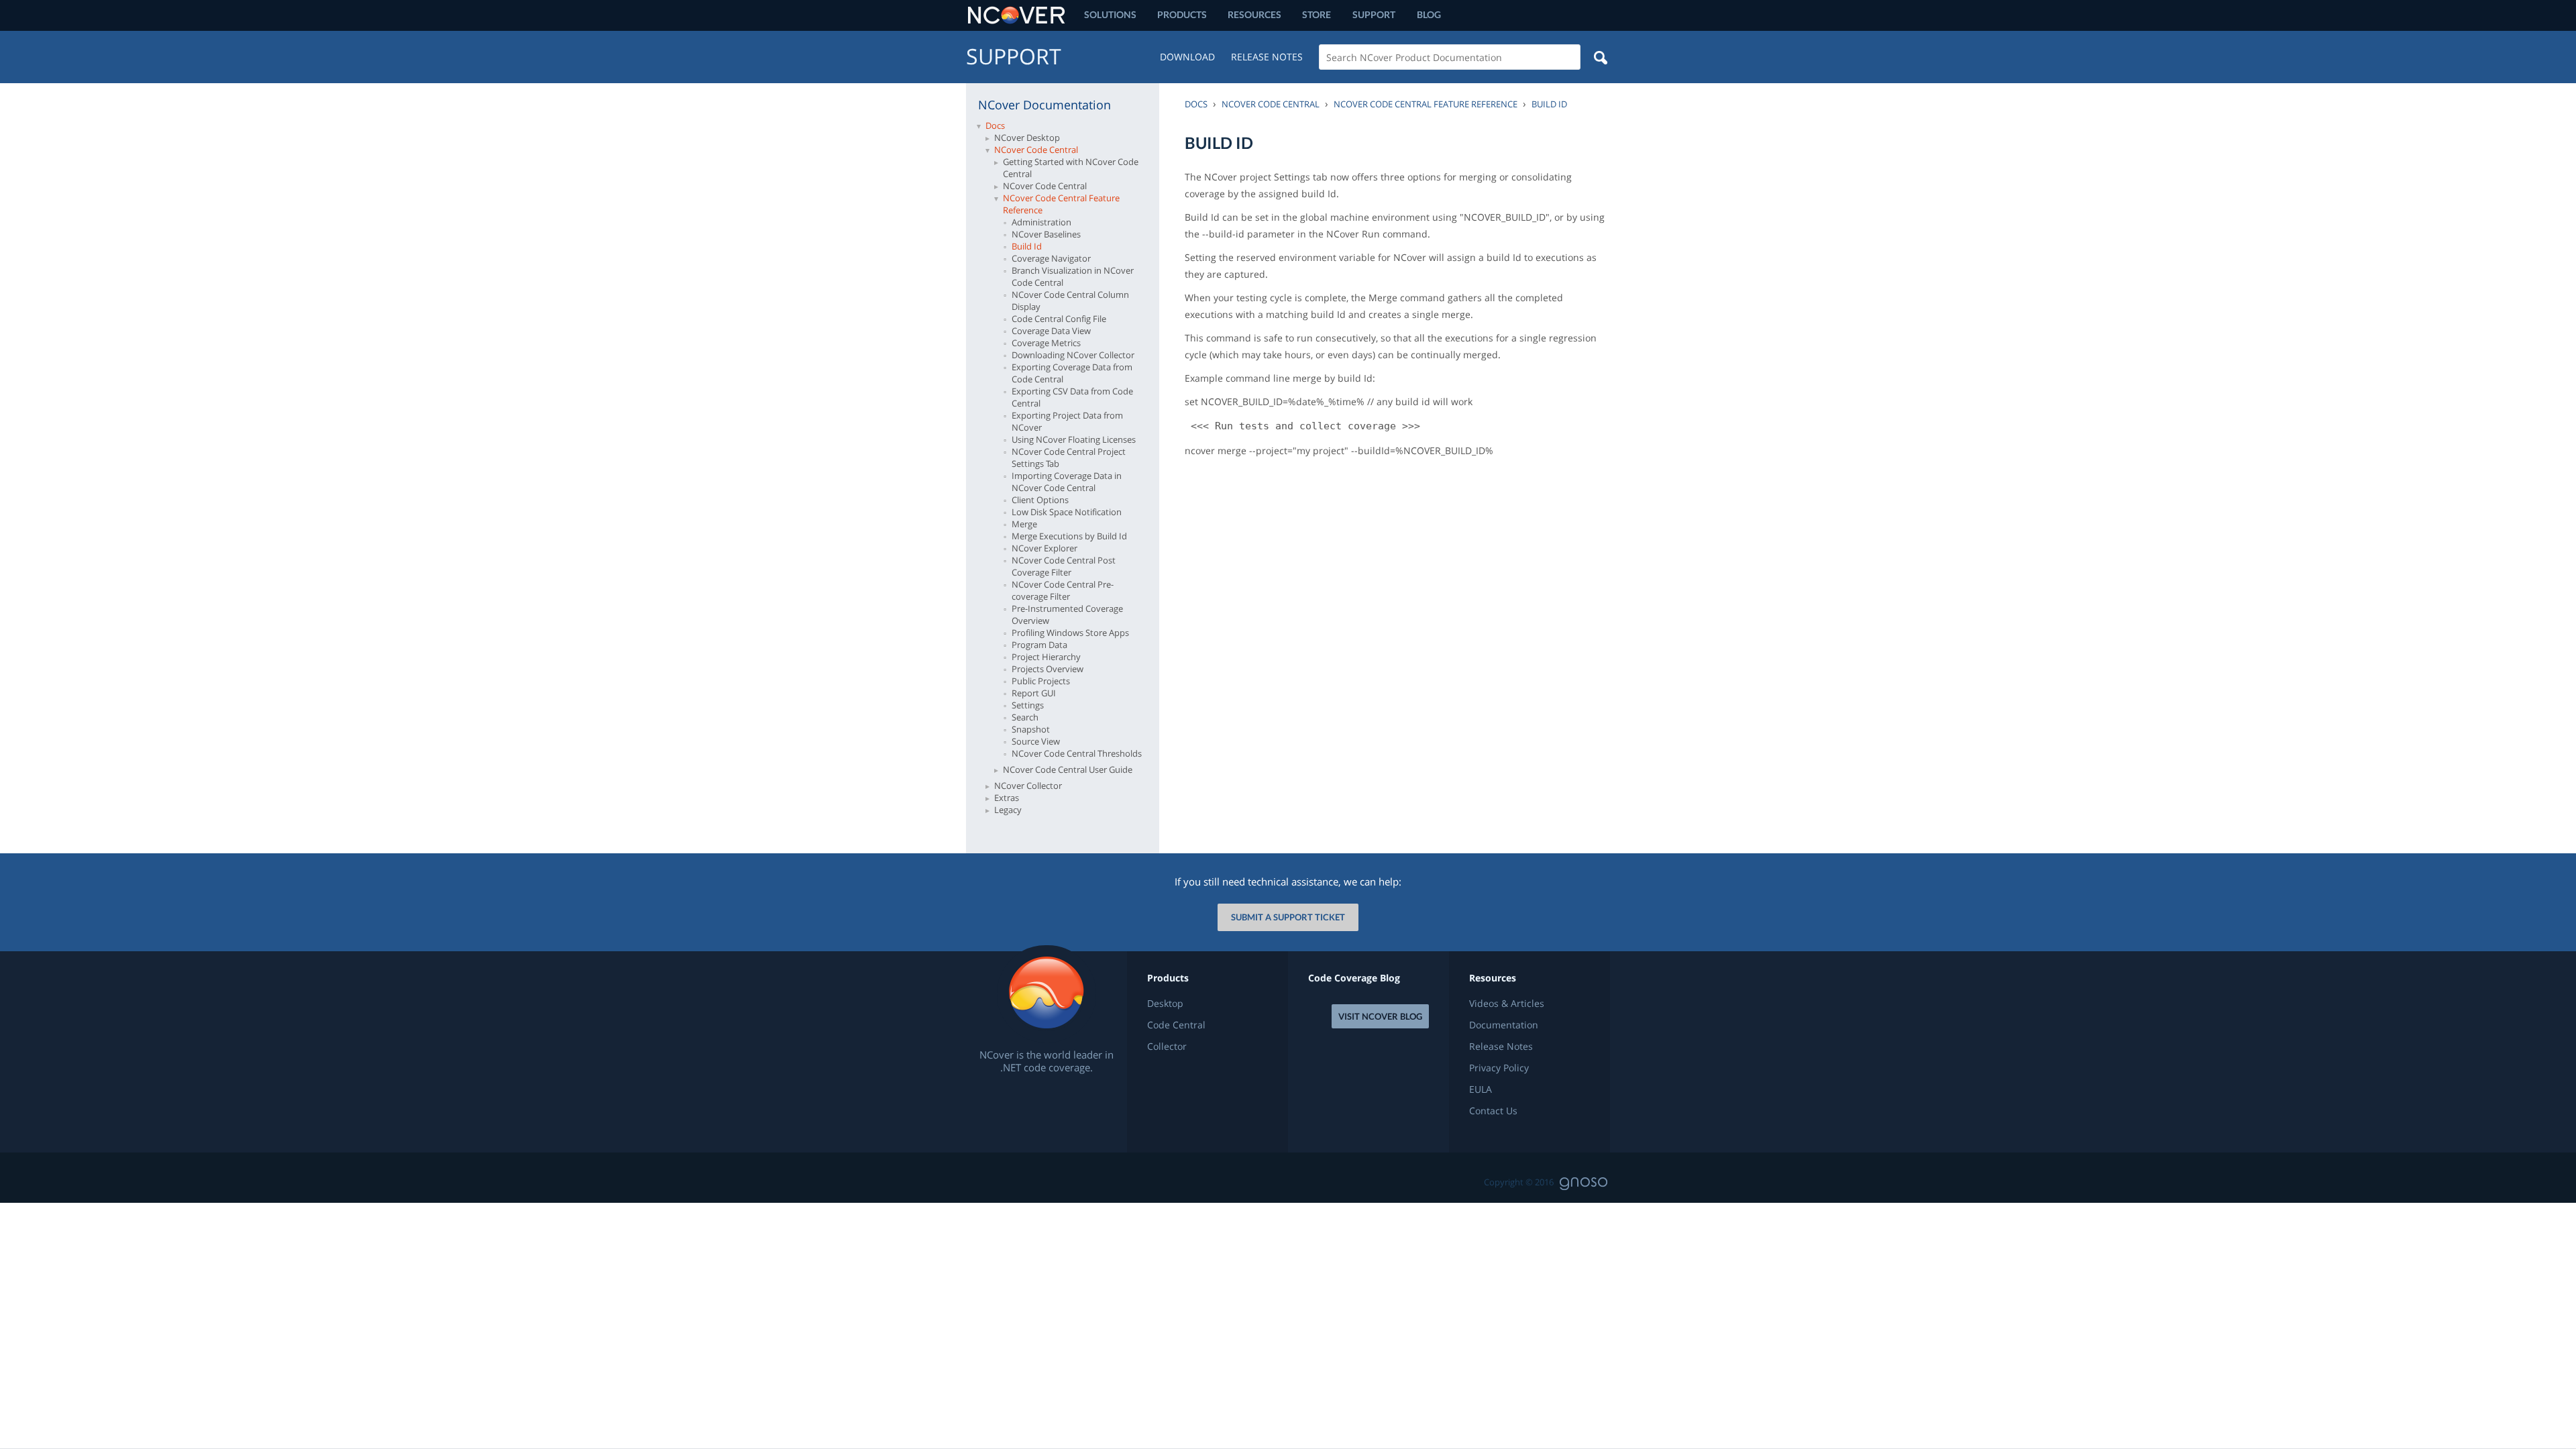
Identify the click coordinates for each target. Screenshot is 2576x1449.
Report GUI (1034, 693)
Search (1025, 717)
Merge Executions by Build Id (1069, 536)
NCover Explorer (1044, 548)
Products (1182, 14)
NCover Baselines (1046, 234)
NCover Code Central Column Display (1070, 301)
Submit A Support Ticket (1288, 917)
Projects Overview (1048, 669)
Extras (1007, 798)
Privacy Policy (1499, 1068)
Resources (1254, 14)
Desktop (1165, 1004)
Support (1374, 14)
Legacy (1008, 810)
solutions (1110, 14)
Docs (995, 125)
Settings (1028, 705)
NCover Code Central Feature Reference (1061, 204)
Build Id (1027, 246)
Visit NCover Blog (1380, 1016)
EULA (1481, 1089)
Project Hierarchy (1046, 657)
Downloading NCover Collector (1073, 355)
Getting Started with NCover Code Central (1071, 168)
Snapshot (1031, 729)
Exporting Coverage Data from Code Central (1072, 373)
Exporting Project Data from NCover (1067, 421)
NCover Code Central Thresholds (1077, 753)
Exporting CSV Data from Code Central (1072, 397)
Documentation (1504, 1025)
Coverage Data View (1051, 331)
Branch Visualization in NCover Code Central (1073, 276)
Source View (1036, 741)
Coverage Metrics (1046, 343)
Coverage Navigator (1051, 258)
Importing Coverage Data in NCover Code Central (1067, 482)
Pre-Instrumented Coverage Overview (1067, 614)
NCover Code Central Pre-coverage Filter (1063, 590)
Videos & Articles (1507, 1004)
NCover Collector (1028, 786)
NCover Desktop (1027, 138)
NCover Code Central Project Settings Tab (1069, 458)
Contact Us (1493, 1111)
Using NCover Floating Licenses (1074, 439)
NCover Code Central (1036, 150)
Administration (1041, 222)
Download (1187, 57)
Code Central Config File (1059, 319)
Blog (1429, 14)
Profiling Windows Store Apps (1070, 633)
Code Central (1176, 1025)
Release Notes (1267, 57)
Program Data (1039, 645)
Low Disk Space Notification (1067, 512)
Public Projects (1041, 681)
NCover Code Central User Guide (1068, 769)
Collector (1167, 1046)
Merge (1024, 524)
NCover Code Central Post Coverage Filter (1064, 566)
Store (1317, 14)
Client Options (1040, 500)
